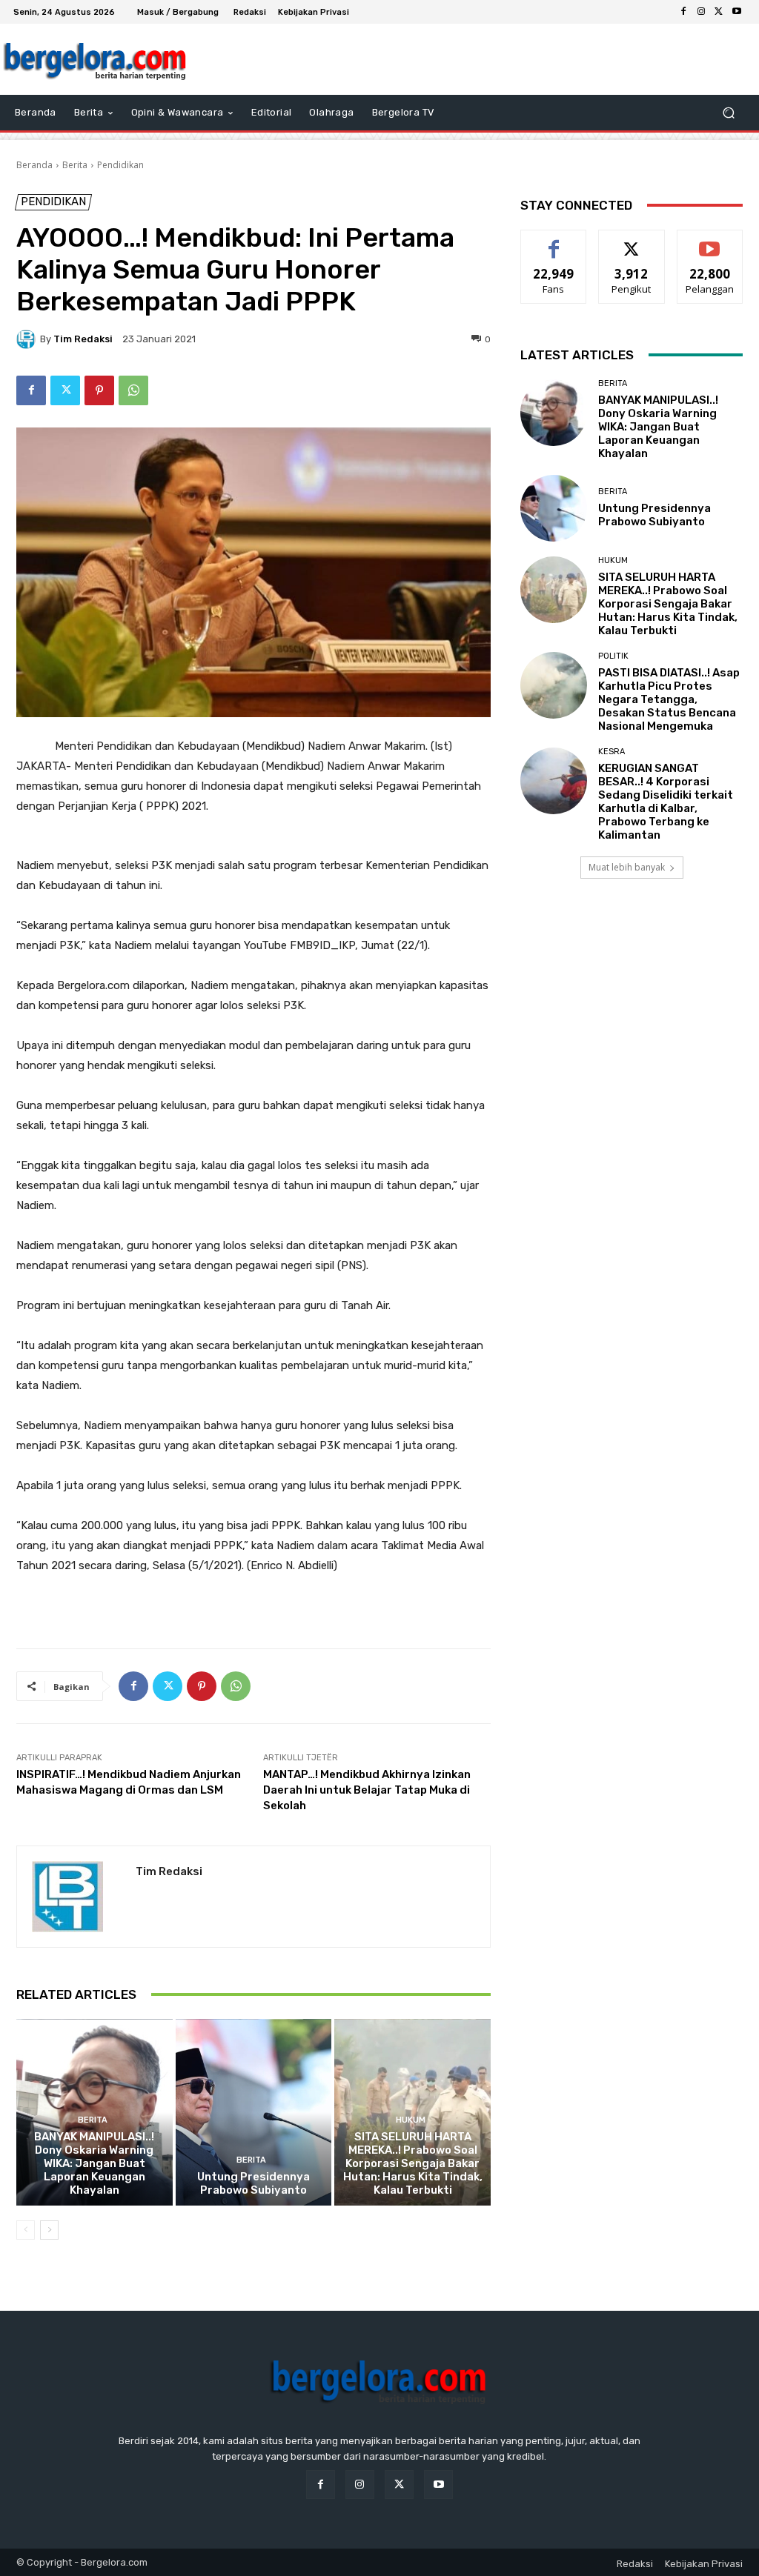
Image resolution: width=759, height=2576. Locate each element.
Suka (554, 241)
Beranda (34, 165)
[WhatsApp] (133, 390)
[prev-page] (26, 2230)
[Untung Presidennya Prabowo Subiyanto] (254, 2113)
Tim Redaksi (83, 339)
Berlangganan (714, 241)
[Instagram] (701, 12)
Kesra (611, 752)
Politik (613, 656)
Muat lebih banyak (627, 867)
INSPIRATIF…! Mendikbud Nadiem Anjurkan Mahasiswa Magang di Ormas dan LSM (129, 1782)
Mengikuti (632, 241)
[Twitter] (719, 12)
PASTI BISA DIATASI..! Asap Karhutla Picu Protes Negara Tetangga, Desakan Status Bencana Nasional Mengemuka (669, 699)
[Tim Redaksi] (28, 339)
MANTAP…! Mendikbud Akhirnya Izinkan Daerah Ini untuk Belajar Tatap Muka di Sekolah (367, 1790)
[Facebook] (683, 12)
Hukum (411, 2120)
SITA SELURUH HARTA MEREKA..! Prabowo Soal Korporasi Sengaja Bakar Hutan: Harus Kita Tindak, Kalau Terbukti (413, 2163)
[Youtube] (737, 12)
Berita (75, 165)
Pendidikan (120, 165)
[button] (728, 113)
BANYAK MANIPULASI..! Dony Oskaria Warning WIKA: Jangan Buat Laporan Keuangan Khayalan (94, 2163)
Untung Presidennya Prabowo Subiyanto (253, 2183)
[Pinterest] (99, 390)
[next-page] (49, 2230)
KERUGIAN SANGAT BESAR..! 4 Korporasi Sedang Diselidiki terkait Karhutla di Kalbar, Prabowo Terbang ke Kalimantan (666, 802)
